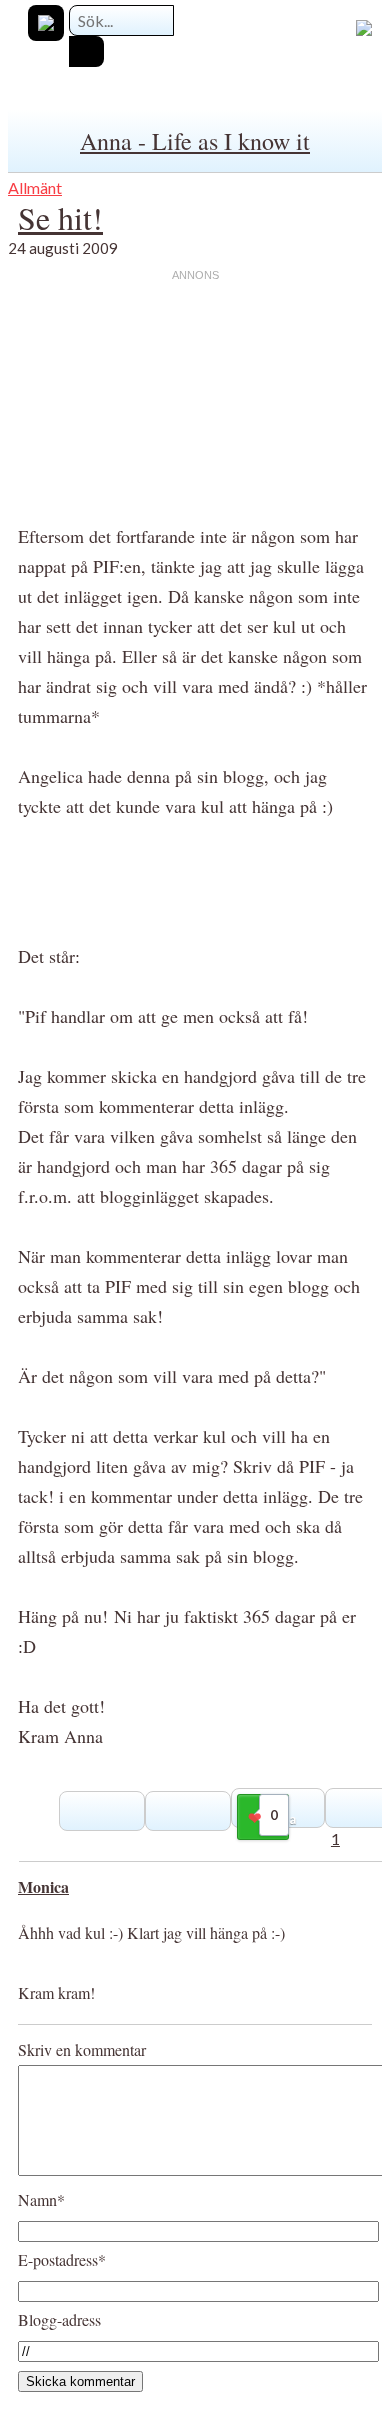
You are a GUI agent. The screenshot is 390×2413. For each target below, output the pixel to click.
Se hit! (60, 217)
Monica (43, 1886)
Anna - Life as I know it (195, 141)
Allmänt (35, 187)
